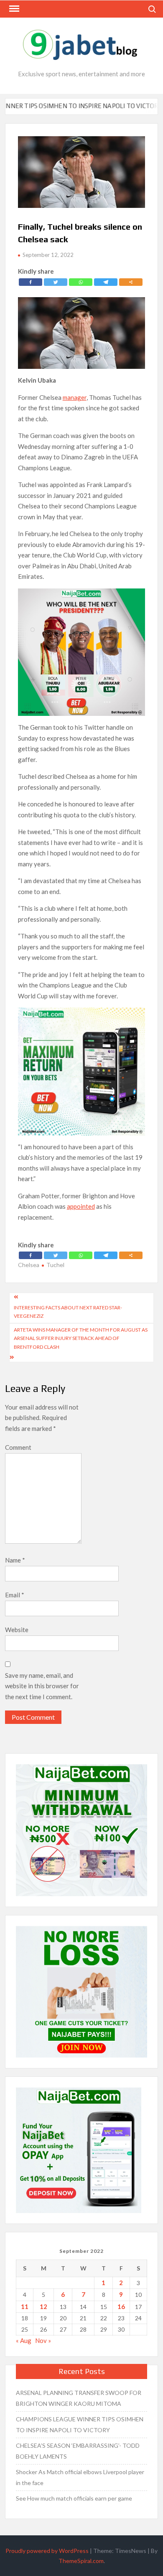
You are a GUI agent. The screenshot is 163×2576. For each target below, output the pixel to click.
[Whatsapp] (81, 282)
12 (43, 2306)
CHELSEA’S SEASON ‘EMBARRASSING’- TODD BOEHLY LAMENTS (78, 2451)
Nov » (43, 2340)
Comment (18, 1447)
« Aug (24, 2340)
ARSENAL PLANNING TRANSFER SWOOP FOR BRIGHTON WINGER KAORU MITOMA (79, 2398)
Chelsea (29, 1265)
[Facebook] (31, 282)
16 (121, 2306)
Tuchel (55, 1265)
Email (15, 1595)
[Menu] (13, 9)
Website (17, 1630)
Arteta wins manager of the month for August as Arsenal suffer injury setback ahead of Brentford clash (81, 1338)
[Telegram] (106, 282)
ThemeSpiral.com (81, 2561)
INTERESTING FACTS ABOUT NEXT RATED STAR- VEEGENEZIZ (68, 1312)
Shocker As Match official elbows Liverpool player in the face (80, 2477)
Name (15, 1560)
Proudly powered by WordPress (47, 2551)
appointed (81, 1206)
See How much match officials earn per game (74, 2498)
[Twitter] (56, 282)
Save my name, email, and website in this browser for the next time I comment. (42, 1686)
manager (75, 397)
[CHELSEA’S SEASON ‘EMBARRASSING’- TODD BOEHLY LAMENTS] (148, 106)
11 (25, 2306)
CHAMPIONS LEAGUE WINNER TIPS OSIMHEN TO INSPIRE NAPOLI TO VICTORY (80, 2424)
